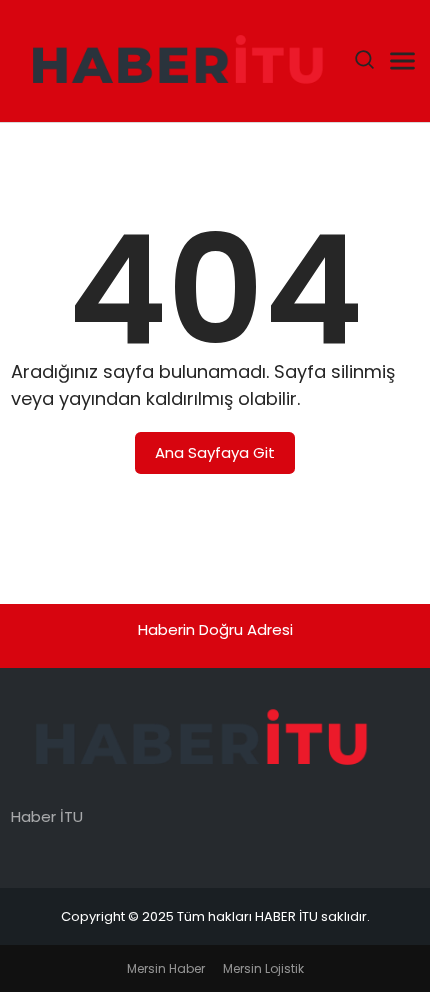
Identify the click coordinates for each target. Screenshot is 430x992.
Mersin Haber (166, 968)
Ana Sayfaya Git (215, 452)
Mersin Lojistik (263, 968)
